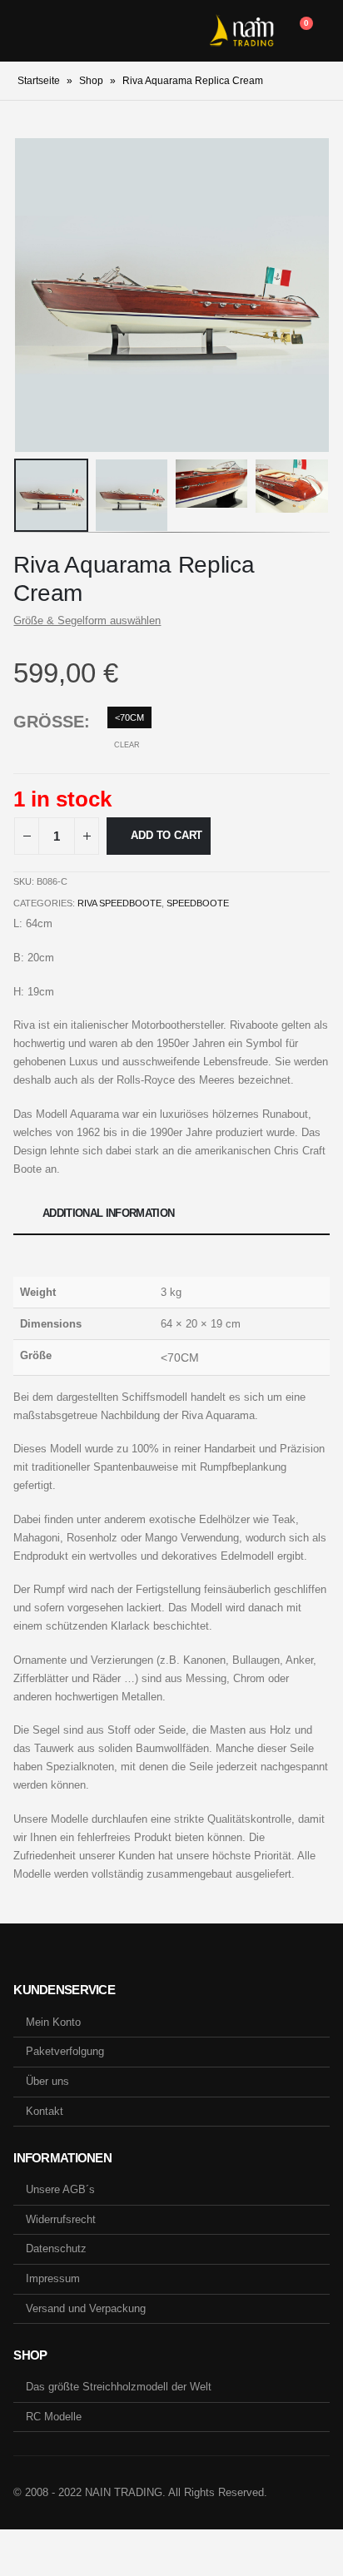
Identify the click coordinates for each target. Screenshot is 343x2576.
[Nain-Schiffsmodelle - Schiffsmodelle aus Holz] (241, 31)
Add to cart (167, 835)
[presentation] (34, 295)
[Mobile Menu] (26, 31)
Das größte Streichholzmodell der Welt (119, 2387)
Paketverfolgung (65, 2051)
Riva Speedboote (119, 903)
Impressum (53, 2278)
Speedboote (198, 903)
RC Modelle (54, 2417)
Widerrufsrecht (61, 2219)
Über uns (47, 2081)
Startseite (39, 81)
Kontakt (45, 2111)
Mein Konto (53, 2022)
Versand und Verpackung (86, 2308)
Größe (49, 722)
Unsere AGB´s (60, 2189)
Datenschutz (56, 2248)
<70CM (129, 717)
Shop (91, 81)
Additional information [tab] (109, 1213)
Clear (127, 745)
